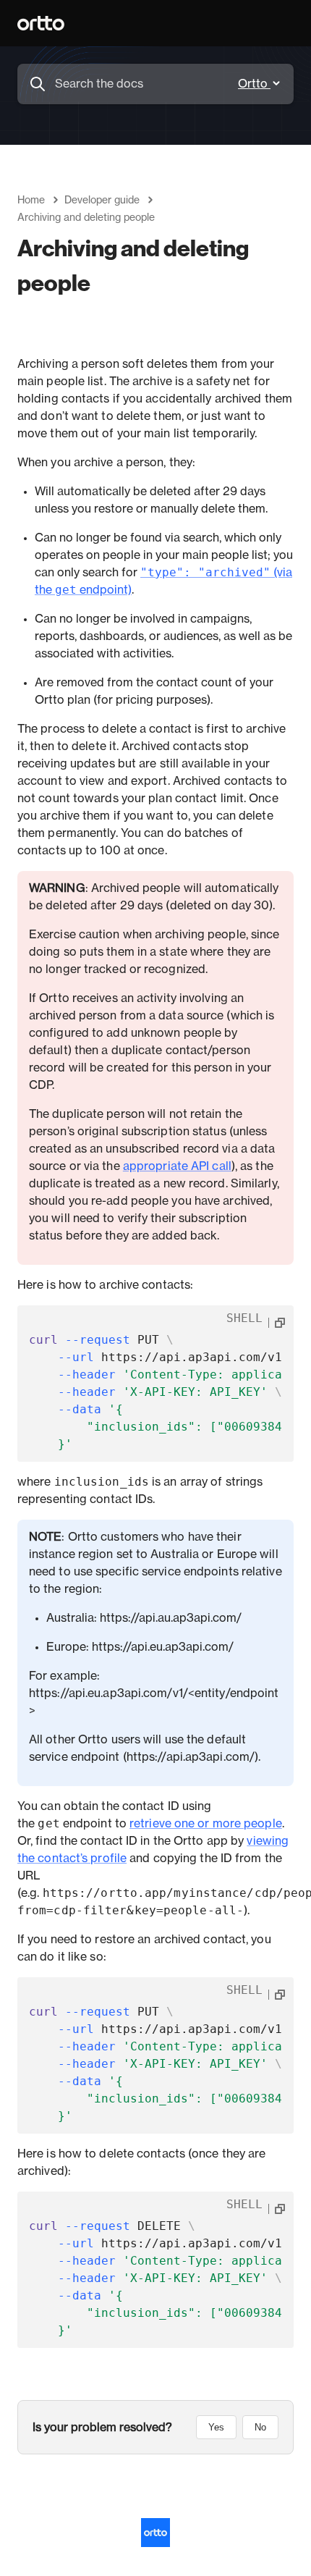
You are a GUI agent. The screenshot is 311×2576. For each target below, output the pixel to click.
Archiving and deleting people (86, 218)
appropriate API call (177, 1166)
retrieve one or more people (206, 1824)
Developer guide (102, 201)
